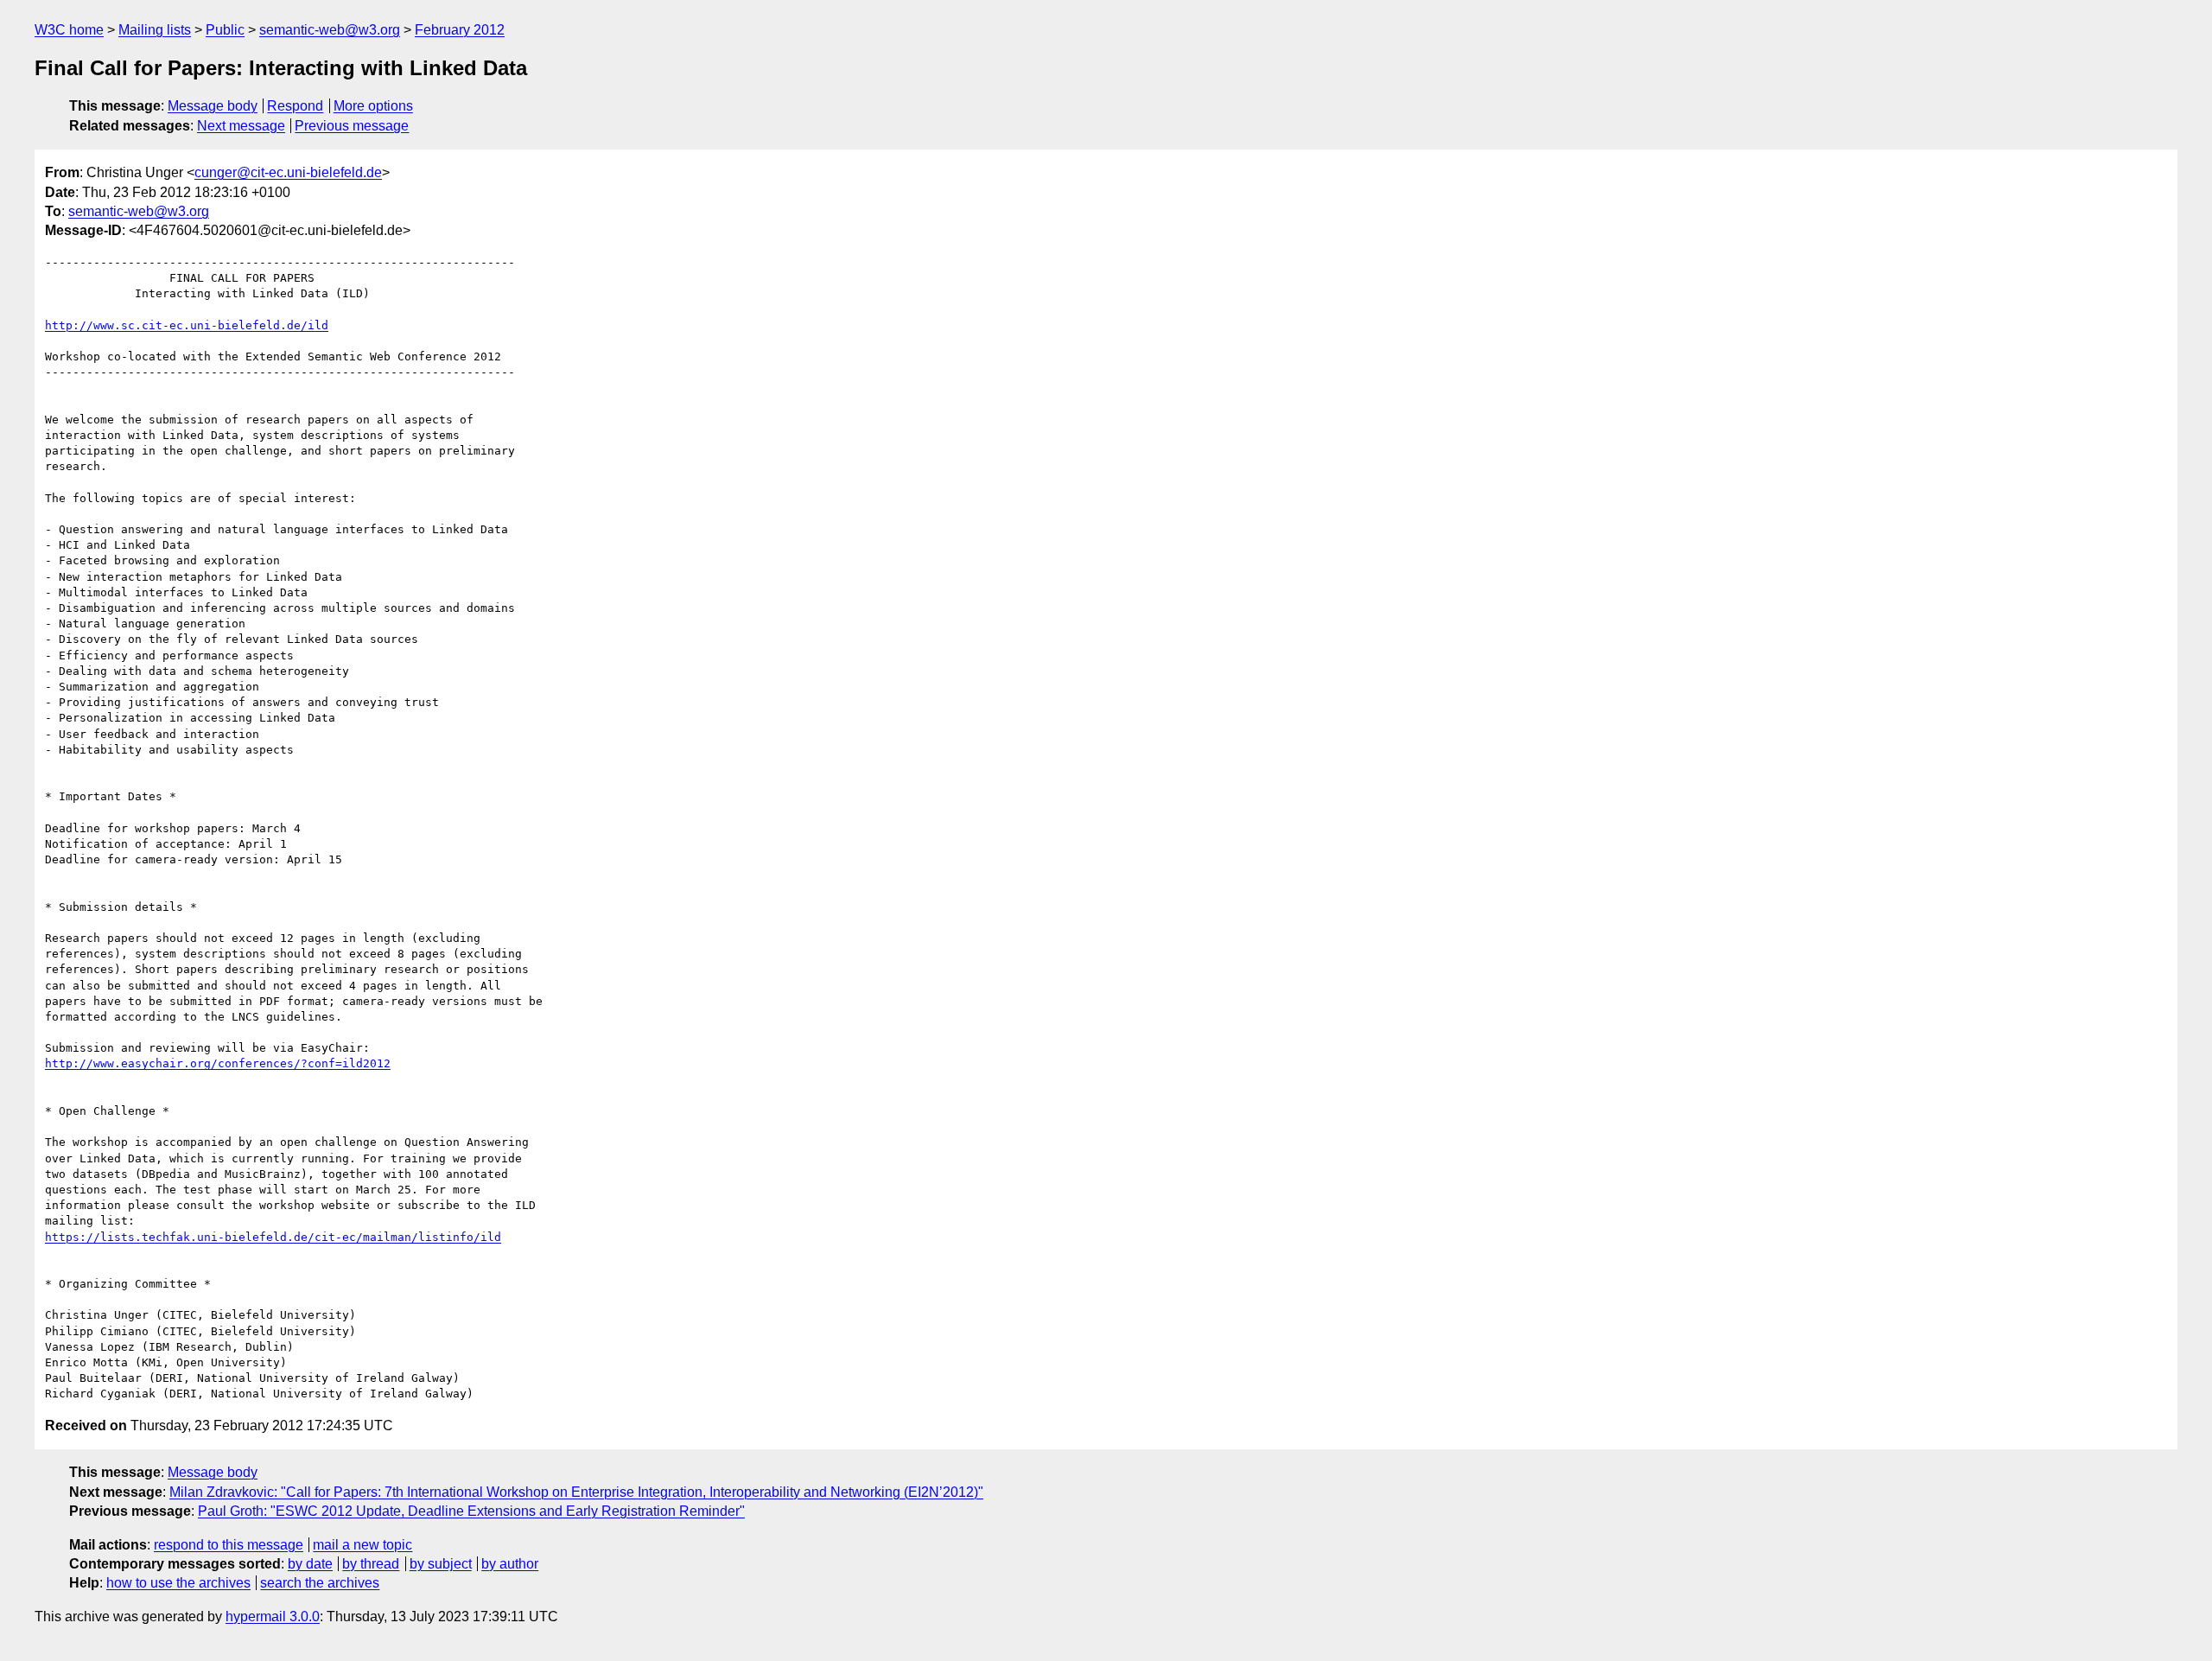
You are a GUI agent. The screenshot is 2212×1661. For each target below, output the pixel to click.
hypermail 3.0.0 (273, 1616)
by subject (441, 1564)
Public (225, 30)
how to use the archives (178, 1583)
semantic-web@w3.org (330, 30)
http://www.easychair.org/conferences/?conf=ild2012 (218, 1063)
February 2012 (460, 30)
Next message (241, 126)
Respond (295, 106)
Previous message (352, 126)
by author (510, 1564)
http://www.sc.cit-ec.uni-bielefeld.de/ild (187, 325)
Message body (213, 106)
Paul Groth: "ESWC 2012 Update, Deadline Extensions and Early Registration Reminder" (471, 1511)
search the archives (320, 1583)
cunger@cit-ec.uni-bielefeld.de (288, 172)
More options (373, 106)
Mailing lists (155, 30)
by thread (371, 1564)
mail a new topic (362, 1545)
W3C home (69, 30)
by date (310, 1564)
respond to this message (229, 1545)
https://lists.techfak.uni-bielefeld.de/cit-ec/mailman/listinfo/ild (273, 1237)
